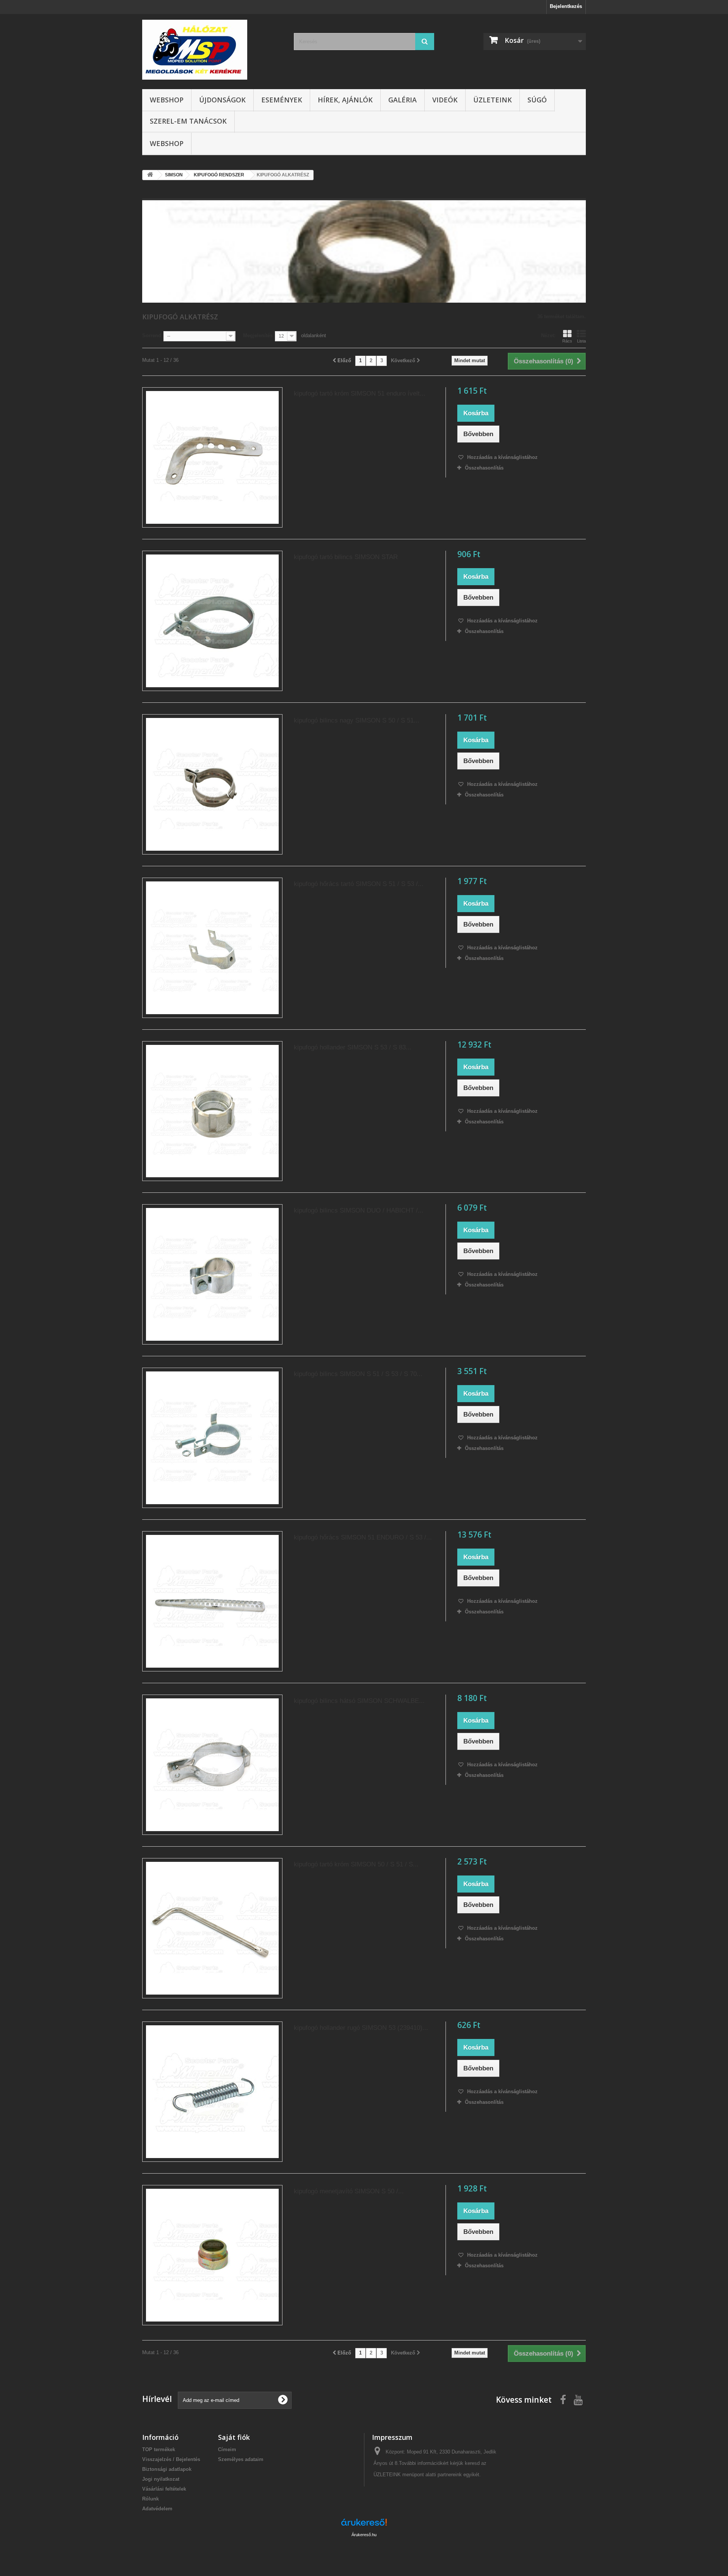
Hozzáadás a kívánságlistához (502, 457)
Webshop (167, 100)
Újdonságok (222, 100)
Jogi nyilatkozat (161, 2479)
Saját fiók (234, 2437)
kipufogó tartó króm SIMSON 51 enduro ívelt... (360, 393)
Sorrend (152, 335)
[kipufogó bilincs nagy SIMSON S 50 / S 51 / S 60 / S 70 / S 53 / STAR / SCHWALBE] (212, 784)
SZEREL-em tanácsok (188, 121)
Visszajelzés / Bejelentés (171, 2459)
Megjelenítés (258, 335)
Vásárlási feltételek (164, 2489)
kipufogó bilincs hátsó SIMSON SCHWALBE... (359, 1701)
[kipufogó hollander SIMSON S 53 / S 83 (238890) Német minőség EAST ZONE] (212, 1111)
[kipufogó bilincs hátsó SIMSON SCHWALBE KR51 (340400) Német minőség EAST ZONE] (212, 1765)
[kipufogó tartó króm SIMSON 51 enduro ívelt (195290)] (212, 457)
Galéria (402, 100)
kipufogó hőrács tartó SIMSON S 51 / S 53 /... (359, 884)
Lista (581, 341)
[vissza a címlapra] (150, 175)
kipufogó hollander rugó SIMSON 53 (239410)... (361, 2028)
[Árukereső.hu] (364, 2525)
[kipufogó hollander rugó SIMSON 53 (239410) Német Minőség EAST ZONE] (212, 2092)
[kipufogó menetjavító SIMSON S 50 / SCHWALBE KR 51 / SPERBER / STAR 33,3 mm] (212, 2255)
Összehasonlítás (484, 468)
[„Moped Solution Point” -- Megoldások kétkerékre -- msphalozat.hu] (212, 50)
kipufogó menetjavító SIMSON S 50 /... (349, 2191)
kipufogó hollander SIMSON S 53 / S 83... (353, 1047)
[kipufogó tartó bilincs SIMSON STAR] (212, 621)
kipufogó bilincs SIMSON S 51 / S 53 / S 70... (358, 1374)
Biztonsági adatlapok (167, 2469)
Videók (445, 100)
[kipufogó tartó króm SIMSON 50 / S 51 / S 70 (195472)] (212, 1928)
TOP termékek (159, 2450)
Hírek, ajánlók (345, 100)
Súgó (537, 100)
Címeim (227, 2450)
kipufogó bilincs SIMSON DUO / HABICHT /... (359, 1210)
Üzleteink (493, 100)
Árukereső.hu (364, 2535)
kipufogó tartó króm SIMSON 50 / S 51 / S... (356, 1864)
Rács (567, 341)
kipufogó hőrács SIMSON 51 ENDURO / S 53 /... (363, 1537)
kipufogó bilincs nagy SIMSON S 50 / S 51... (357, 720)
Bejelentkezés (566, 6)
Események (282, 100)
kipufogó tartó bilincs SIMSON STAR (346, 557)
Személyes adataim (241, 2459)
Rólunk (151, 2499)
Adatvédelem (157, 2509)
